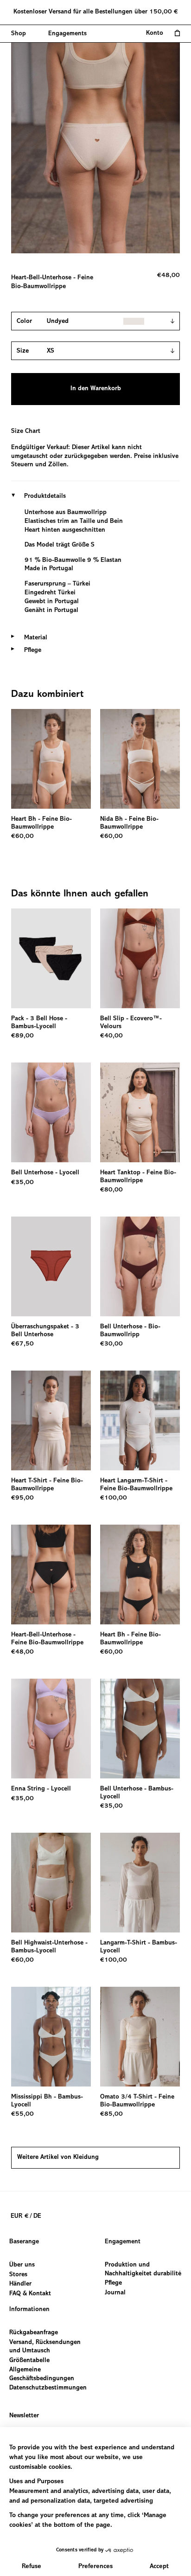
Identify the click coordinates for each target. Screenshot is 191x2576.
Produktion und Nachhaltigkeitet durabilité (143, 2270)
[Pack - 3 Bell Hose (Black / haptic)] (51, 958)
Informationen (29, 2310)
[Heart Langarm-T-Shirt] (140, 1420)
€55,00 (22, 2114)
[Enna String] (51, 1729)
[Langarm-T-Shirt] (140, 1883)
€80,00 (111, 1190)
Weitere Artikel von (58, 2157)
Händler (20, 2284)
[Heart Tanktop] (140, 1112)
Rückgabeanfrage (34, 2333)
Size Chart (26, 431)
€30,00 (111, 1344)
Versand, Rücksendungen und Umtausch (45, 2347)
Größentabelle (29, 2361)
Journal (115, 2293)
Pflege (113, 2283)
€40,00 (111, 1036)
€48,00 (22, 1652)
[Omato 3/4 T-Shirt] (140, 2037)
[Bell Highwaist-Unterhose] (51, 1883)
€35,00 (22, 1183)
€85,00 (111, 2114)
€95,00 (22, 1498)
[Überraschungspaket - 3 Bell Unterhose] (51, 1266)
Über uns (22, 2265)
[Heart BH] (51, 759)
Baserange (24, 2242)
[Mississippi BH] (51, 2037)
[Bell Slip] (140, 958)
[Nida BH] (140, 759)
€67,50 (22, 1344)
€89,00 (22, 1036)
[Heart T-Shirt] (51, 1420)
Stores (18, 2275)
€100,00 (114, 1498)
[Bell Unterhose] (51, 1112)
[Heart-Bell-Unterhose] (51, 1575)
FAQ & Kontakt (30, 2294)
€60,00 (22, 837)
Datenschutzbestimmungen (48, 2389)
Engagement (123, 2242)
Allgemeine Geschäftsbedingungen (42, 2375)
